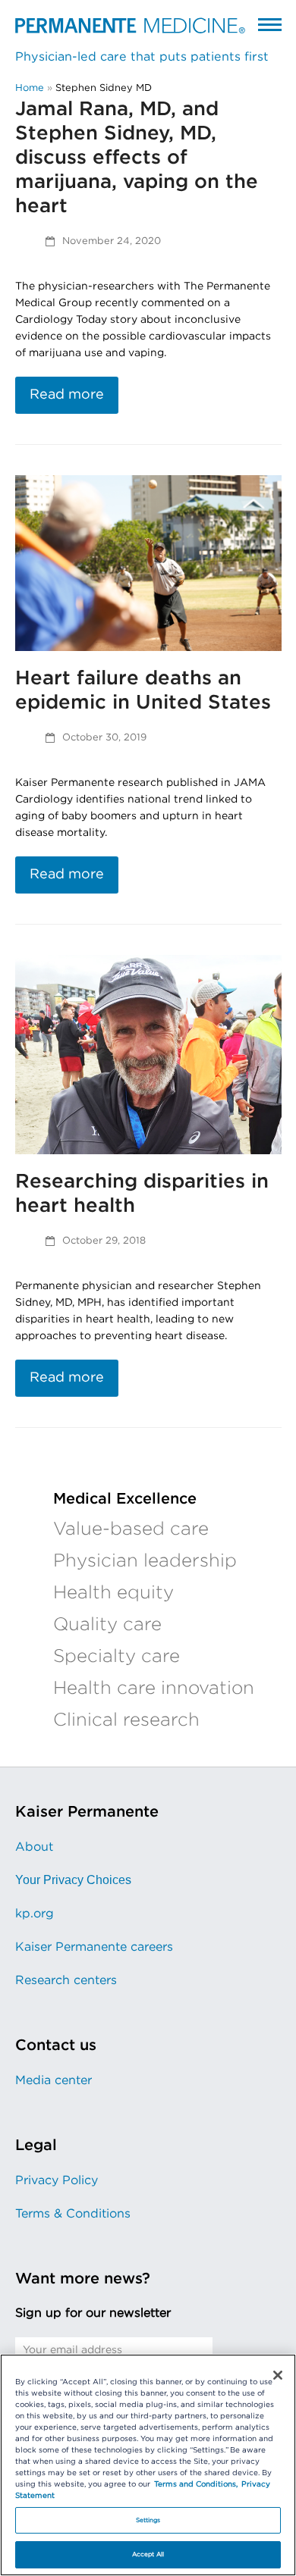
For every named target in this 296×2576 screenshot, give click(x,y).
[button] (270, 24)
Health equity (113, 1593)
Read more (67, 395)
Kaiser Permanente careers (94, 1947)
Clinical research (126, 1720)
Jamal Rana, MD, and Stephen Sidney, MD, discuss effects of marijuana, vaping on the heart (137, 158)
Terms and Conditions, (196, 2484)
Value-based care (131, 1529)
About (34, 1847)
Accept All (148, 2554)
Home (30, 88)
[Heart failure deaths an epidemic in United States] (148, 563)
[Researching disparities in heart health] (148, 1054)
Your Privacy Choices (73, 1880)
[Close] (278, 2375)
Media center (54, 2080)
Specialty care (117, 1657)
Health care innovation (154, 1689)
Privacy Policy (57, 2180)
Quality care (107, 1625)
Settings (148, 2520)
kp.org (35, 1914)
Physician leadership (145, 1561)
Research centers (66, 1980)
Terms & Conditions (73, 2214)
